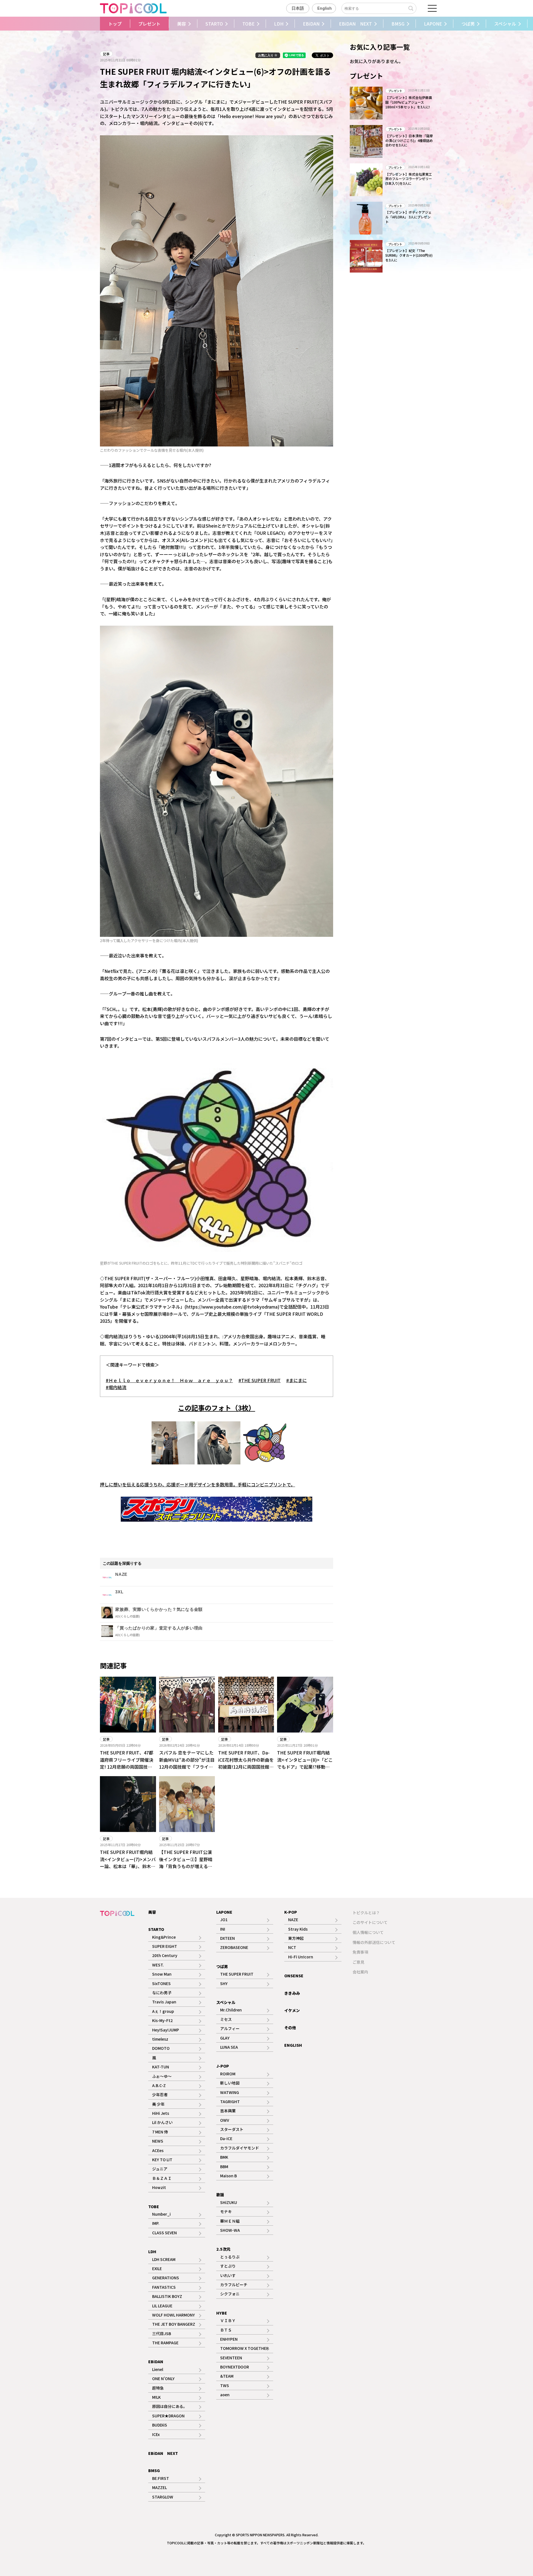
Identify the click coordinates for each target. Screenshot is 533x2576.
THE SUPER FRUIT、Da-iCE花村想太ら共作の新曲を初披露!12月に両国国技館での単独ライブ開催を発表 (246, 1763)
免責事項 (360, 1952)
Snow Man (162, 1974)
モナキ (226, 2211)
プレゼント (149, 24)
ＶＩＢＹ (228, 2320)
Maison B (228, 2176)
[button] (95, 24)
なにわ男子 (162, 1993)
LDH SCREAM (164, 2259)
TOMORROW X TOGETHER (244, 2348)
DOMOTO (161, 2048)
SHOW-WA (230, 2230)
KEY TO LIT (162, 2160)
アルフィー (230, 2028)
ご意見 (358, 1962)
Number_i (161, 2214)
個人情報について (368, 1932)
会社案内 (360, 1972)
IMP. (156, 2223)
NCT (292, 1947)
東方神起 (296, 1938)
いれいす (228, 2275)
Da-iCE (226, 2138)
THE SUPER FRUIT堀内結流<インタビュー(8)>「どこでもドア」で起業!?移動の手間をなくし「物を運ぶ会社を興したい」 (305, 1767)
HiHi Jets (161, 2113)
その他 (290, 2028)
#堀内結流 (116, 1387)
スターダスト (232, 2129)
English (325, 8)
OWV (225, 2120)
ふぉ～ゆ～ (162, 2076)
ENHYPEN (229, 2339)
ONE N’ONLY (163, 2378)
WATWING (230, 2092)
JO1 (224, 1919)
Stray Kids (298, 1929)
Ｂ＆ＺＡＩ (162, 2178)
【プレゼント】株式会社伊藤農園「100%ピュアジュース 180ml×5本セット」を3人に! (409, 102)
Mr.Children (231, 2010)
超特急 (158, 2388)
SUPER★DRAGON (168, 2416)
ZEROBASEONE (234, 1947)
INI (223, 1929)
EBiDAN (311, 24)
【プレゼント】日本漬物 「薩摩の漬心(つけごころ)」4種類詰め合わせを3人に (409, 140)
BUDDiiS (160, 2425)
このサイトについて (370, 1922)
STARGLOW (163, 2497)
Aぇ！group (163, 2011)
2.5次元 (223, 2249)
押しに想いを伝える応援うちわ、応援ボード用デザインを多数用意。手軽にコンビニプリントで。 (198, 1484)
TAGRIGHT (230, 2101)
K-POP (291, 1912)
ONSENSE (294, 1976)
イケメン (292, 2010)
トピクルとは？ (366, 1913)
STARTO (214, 24)
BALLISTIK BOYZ (167, 2296)
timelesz (160, 2039)
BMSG (398, 24)
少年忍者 (160, 2095)
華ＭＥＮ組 (230, 2221)
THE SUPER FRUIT (237, 1974)
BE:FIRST (161, 2478)
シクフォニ (230, 2294)
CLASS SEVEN (164, 2233)
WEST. (158, 1965)
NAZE (293, 1919)
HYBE (222, 2313)
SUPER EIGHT (165, 1946)
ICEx (156, 2434)
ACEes (158, 2150)
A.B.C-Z (159, 2085)
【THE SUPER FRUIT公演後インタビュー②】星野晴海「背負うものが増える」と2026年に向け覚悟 (186, 1863)
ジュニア (160, 2169)
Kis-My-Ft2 (162, 2020)
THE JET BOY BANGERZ (174, 2324)
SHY (224, 1983)
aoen (225, 2395)
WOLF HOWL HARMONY (174, 2315)
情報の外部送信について (374, 1942)
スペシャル (505, 24)
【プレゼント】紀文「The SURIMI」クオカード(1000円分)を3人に (409, 255)
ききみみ (292, 1993)
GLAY (225, 2038)
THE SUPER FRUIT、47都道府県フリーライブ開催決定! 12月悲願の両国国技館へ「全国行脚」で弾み (127, 1763)
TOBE (248, 24)
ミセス (226, 2019)
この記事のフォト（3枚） (217, 1408)
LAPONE (433, 24)
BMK (224, 2157)
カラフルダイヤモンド (240, 2148)
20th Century (165, 1955)
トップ (115, 24)
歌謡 (220, 2195)
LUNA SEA (229, 2047)
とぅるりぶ (230, 2257)
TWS (225, 2385)
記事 (106, 54)
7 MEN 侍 (160, 2132)
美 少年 (158, 2104)
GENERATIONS (166, 2278)
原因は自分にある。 (170, 2406)
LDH (279, 24)
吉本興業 (228, 2111)
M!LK (156, 2397)
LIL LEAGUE (162, 2306)
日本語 (298, 8)
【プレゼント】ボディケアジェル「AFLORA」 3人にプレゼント (408, 217)
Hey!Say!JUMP (166, 2030)
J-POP (223, 2066)
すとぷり (228, 2266)
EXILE (157, 2268)
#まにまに (296, 1380)
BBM (224, 2166)
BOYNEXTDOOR (235, 2367)
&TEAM (227, 2376)
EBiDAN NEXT (355, 24)
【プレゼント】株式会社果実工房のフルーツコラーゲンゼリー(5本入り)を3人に (409, 179)
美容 (182, 24)
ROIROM (228, 2074)
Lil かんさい (162, 2122)
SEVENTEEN (231, 2358)
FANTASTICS (164, 2287)
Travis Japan (164, 2002)
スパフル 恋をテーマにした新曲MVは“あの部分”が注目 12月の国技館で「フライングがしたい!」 (187, 1763)
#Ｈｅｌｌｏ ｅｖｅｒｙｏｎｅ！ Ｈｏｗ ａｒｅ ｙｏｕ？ (169, 1380)
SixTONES (161, 1983)
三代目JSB (162, 2333)
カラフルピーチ (234, 2285)
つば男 (468, 24)
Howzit (159, 2187)
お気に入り (266, 55)
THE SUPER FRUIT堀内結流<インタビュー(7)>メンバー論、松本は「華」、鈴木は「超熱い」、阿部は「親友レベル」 (128, 1866)
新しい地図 (230, 2083)
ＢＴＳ (226, 2330)
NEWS (158, 2141)
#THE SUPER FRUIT (260, 1380)
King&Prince (164, 1937)
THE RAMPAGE (165, 2343)
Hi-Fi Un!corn (301, 1957)
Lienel (158, 2369)
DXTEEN (227, 1938)
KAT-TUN (161, 2067)
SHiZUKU (229, 2202)
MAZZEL (159, 2487)
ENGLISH (293, 2045)
